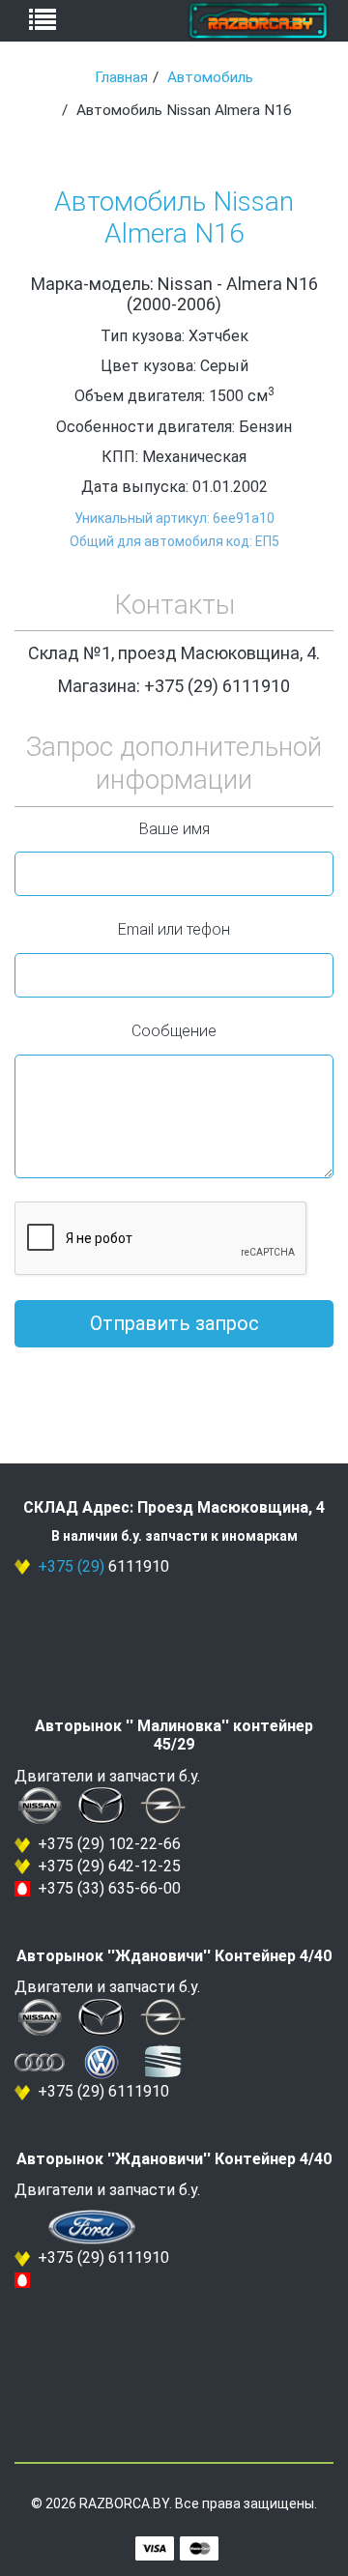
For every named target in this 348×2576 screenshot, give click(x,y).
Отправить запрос (174, 1323)
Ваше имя (174, 829)
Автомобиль (210, 77)
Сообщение (174, 1031)
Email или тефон (174, 929)
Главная (121, 77)
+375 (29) (71, 1566)
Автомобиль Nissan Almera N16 (174, 218)
